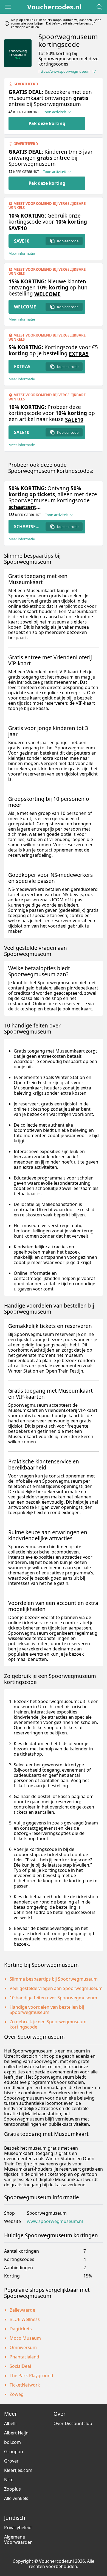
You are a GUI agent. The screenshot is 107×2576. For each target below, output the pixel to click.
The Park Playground (31, 2376)
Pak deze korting (47, 123)
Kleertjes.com (18, 2470)
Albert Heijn (16, 2433)
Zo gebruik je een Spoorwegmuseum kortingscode (48, 2024)
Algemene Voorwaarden (18, 2540)
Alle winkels (16, 2498)
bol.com (12, 2442)
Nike (9, 2480)
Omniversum (23, 2347)
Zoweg (17, 2394)
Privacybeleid (18, 2528)
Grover (11, 2461)
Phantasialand (24, 2357)
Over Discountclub (73, 2423)
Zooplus (12, 2489)
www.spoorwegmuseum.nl (55, 2221)
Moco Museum (25, 2338)
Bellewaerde (22, 2310)
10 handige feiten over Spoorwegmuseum (53, 1998)
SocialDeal (20, 2366)
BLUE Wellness (25, 2319)
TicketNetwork (25, 2385)
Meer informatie (22, 253)
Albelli (10, 2423)
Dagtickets (21, 2329)
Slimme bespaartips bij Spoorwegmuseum (54, 1979)
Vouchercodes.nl (54, 7)
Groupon (14, 2452)
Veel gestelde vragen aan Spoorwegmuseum (56, 1988)
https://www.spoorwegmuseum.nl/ (67, 71)
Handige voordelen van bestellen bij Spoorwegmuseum (47, 2010)
